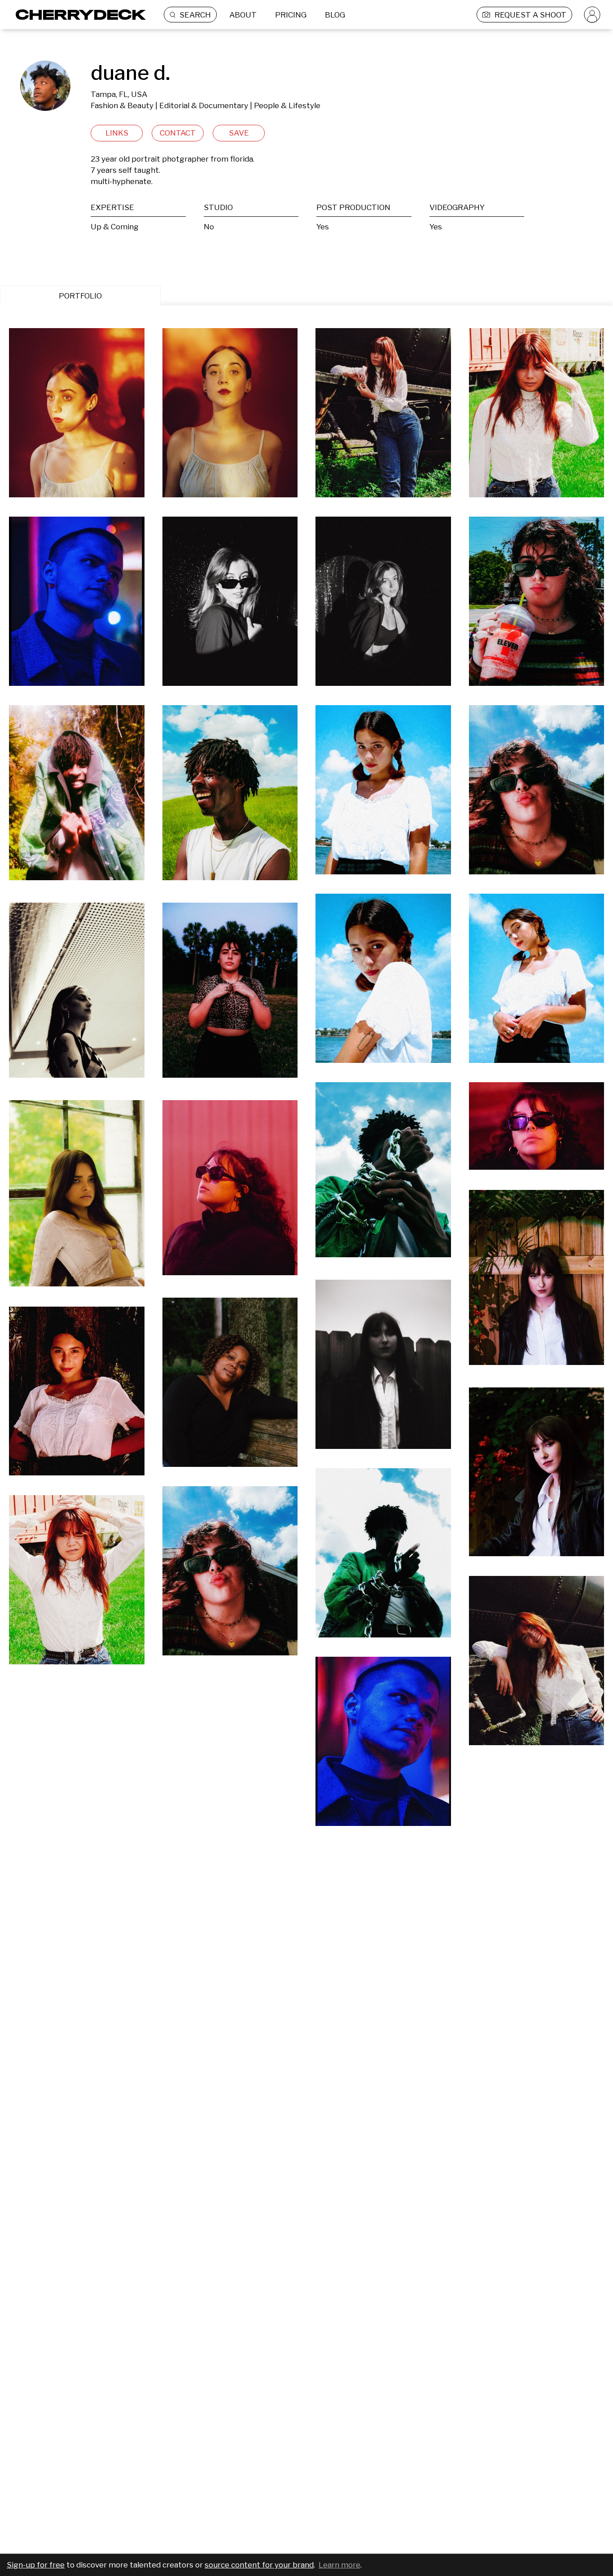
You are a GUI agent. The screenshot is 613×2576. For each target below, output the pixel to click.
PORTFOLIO (80, 296)
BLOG (335, 15)
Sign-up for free (36, 2565)
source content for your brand (259, 2565)
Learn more (339, 2565)
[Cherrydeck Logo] (77, 15)
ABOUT (243, 15)
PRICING (291, 15)
